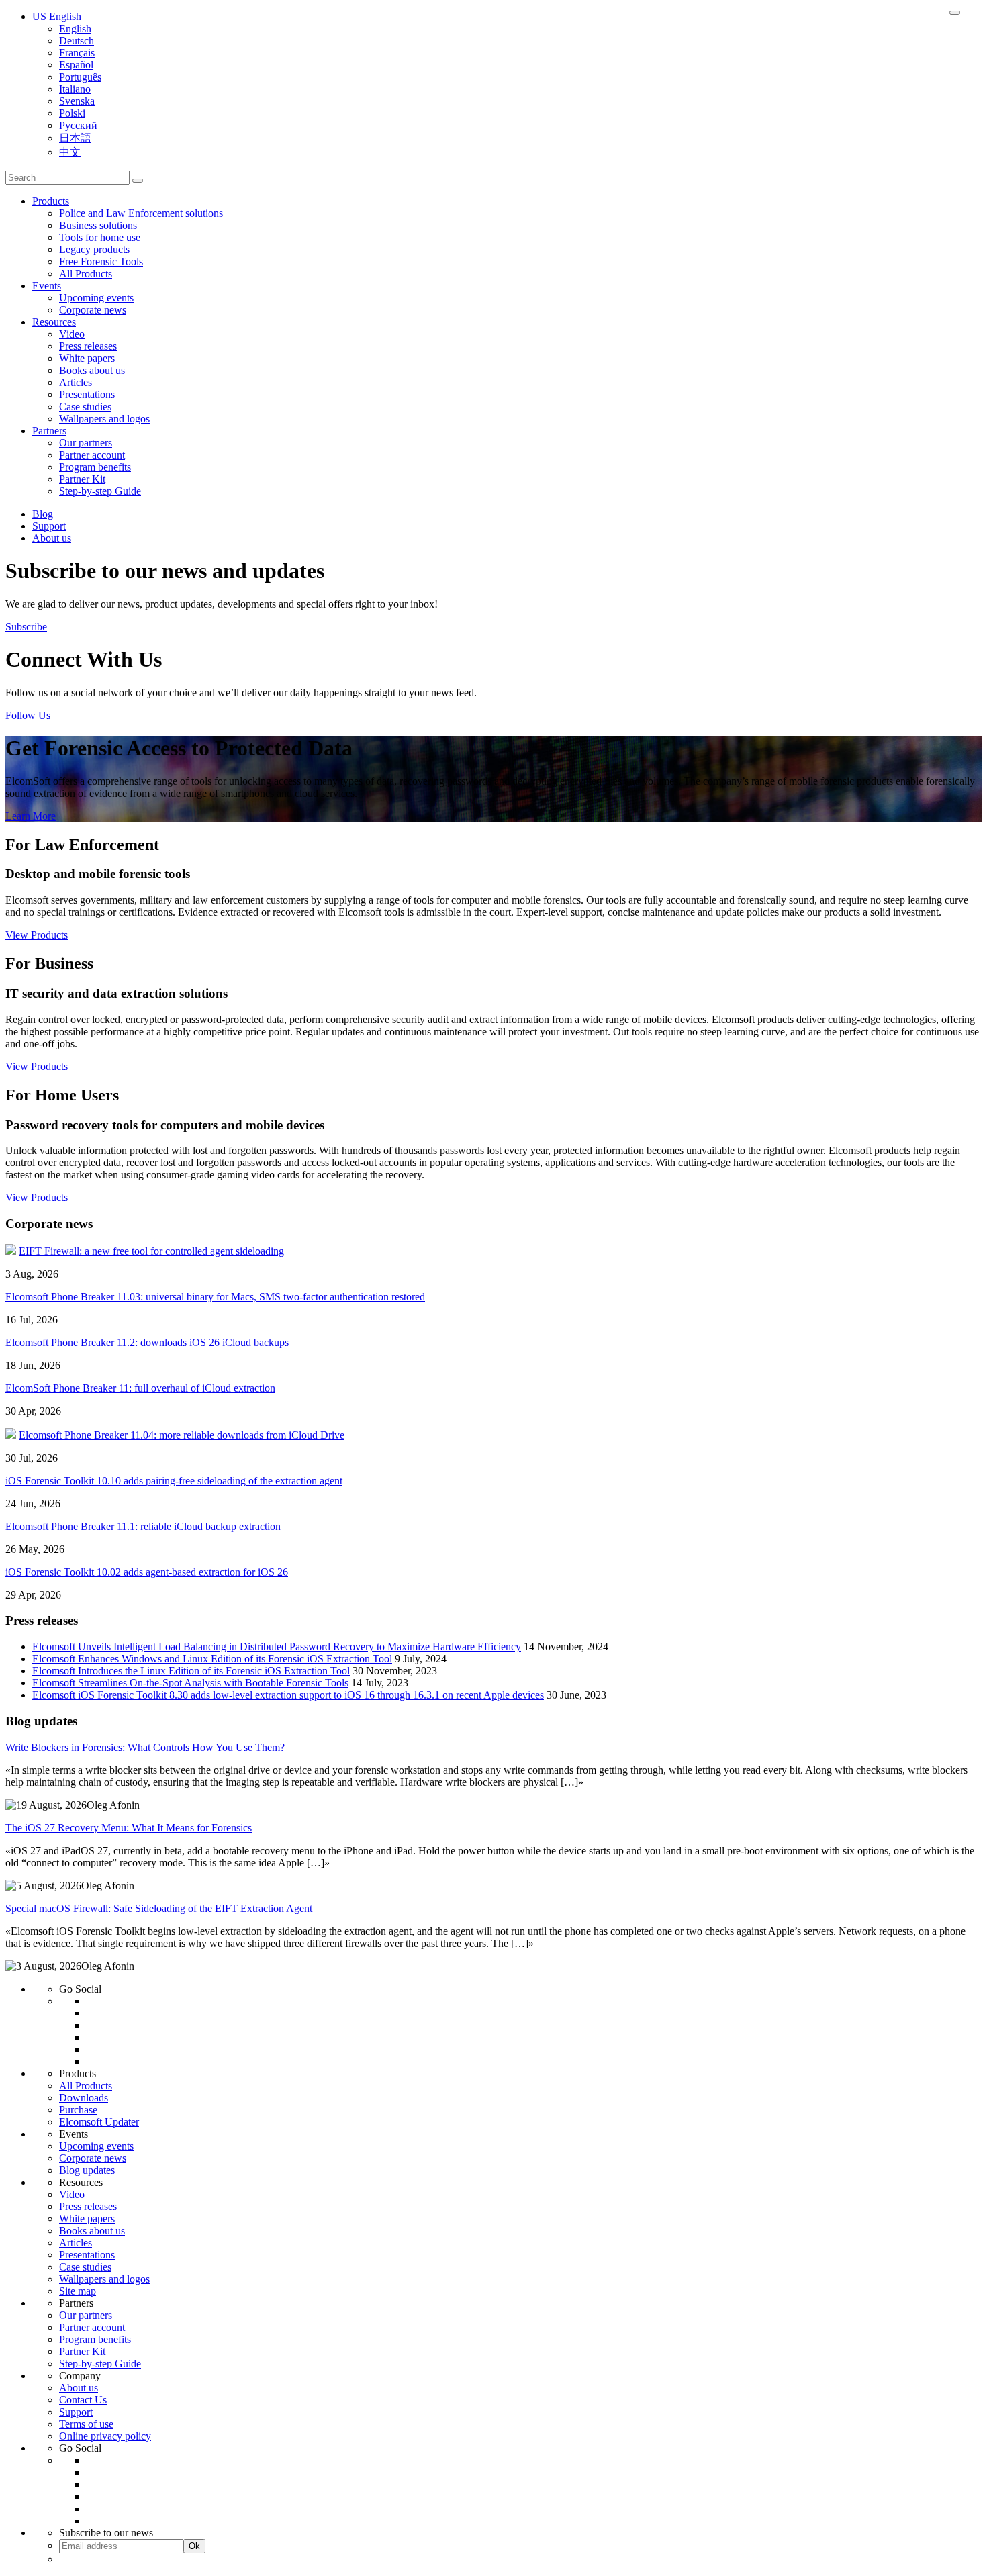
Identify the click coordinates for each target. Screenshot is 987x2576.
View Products (37, 935)
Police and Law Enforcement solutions (141, 213)
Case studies (85, 407)
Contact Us (83, 2400)
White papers (87, 358)
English (75, 29)
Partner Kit (82, 479)
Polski (72, 113)
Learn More (31, 816)
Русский (78, 125)
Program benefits (95, 467)
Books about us (92, 370)
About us (52, 538)
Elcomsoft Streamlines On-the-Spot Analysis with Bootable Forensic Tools (190, 1683)
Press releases (88, 346)
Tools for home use (100, 237)
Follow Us (28, 715)
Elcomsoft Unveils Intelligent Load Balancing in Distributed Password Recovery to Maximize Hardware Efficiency (277, 1647)
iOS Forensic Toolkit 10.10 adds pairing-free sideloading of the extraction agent (174, 1481)
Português (80, 77)
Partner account (92, 455)
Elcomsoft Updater (99, 2122)
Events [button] (47, 286)
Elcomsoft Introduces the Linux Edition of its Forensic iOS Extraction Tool (191, 1671)
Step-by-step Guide (100, 491)
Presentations (87, 394)
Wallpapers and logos (104, 419)
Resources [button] (54, 322)
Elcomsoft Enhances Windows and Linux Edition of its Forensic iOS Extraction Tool (212, 1659)
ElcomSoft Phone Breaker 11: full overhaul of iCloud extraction (140, 1388)
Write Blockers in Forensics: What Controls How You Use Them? (145, 1747)
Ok (194, 2546)
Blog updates (87, 2170)
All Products (86, 274)
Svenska (77, 101)
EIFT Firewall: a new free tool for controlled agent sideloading (151, 1251)
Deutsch (77, 41)
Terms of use (86, 2424)
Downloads (84, 2098)
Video (72, 334)
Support (49, 526)
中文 (70, 152)
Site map (78, 2291)
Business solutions (98, 225)
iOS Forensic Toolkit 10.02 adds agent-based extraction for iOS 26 (147, 1572)
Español (76, 65)
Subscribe (26, 627)
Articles (76, 382)
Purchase (78, 2110)
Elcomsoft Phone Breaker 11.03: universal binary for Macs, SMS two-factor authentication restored (215, 1297)
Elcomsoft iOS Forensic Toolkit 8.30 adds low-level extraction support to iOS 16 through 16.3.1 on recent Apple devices (288, 1695)
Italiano (75, 89)
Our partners (86, 443)
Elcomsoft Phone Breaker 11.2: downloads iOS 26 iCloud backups (147, 1342)
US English (57, 16)
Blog (43, 514)
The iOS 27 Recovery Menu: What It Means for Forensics (129, 1828)
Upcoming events (96, 298)
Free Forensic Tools (101, 261)
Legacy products (94, 249)
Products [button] (51, 201)
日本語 (75, 138)
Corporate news (93, 310)
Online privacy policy (105, 2436)
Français (77, 53)
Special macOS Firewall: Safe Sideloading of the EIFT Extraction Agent (159, 1908)
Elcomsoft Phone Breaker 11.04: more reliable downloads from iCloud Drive (182, 1435)
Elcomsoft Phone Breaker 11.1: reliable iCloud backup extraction (143, 1526)
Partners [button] (49, 431)
